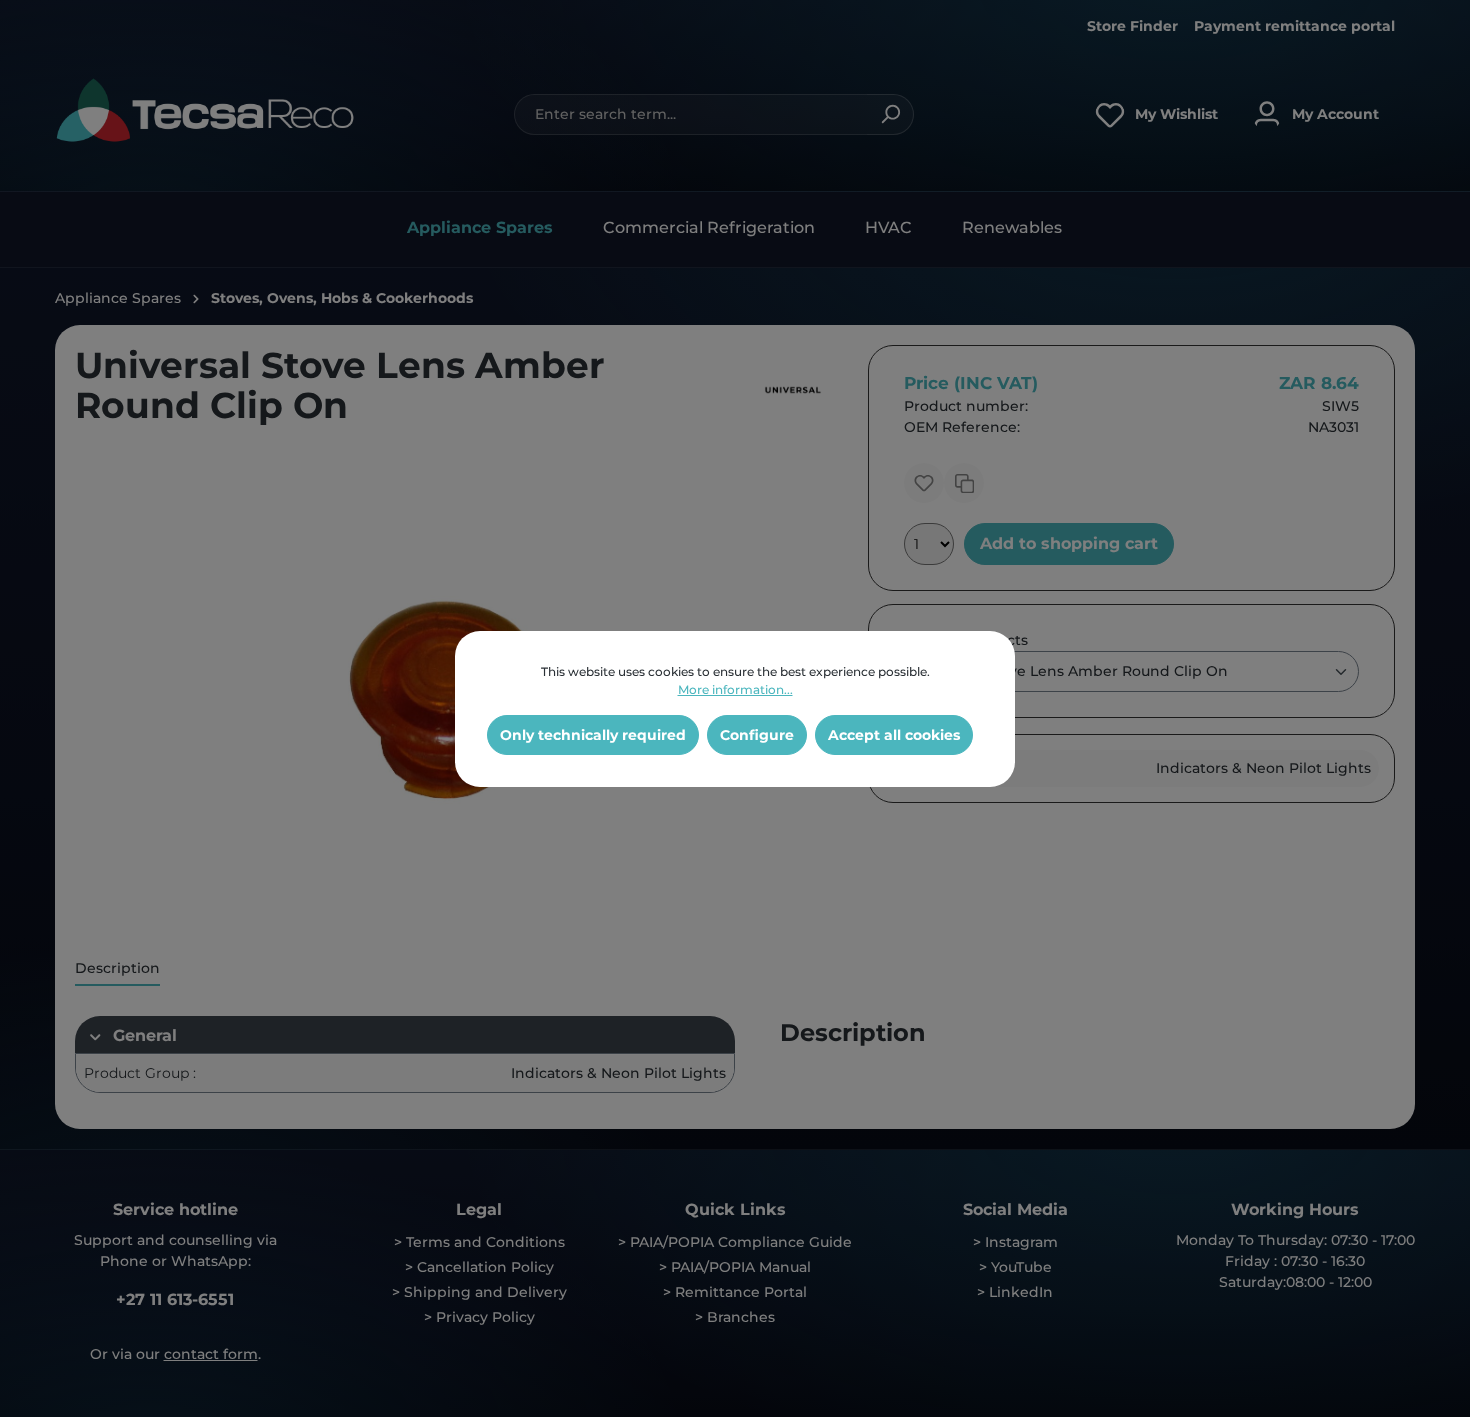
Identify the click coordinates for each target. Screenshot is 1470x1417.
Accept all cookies (894, 735)
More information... (735, 689)
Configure (757, 735)
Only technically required (593, 735)
